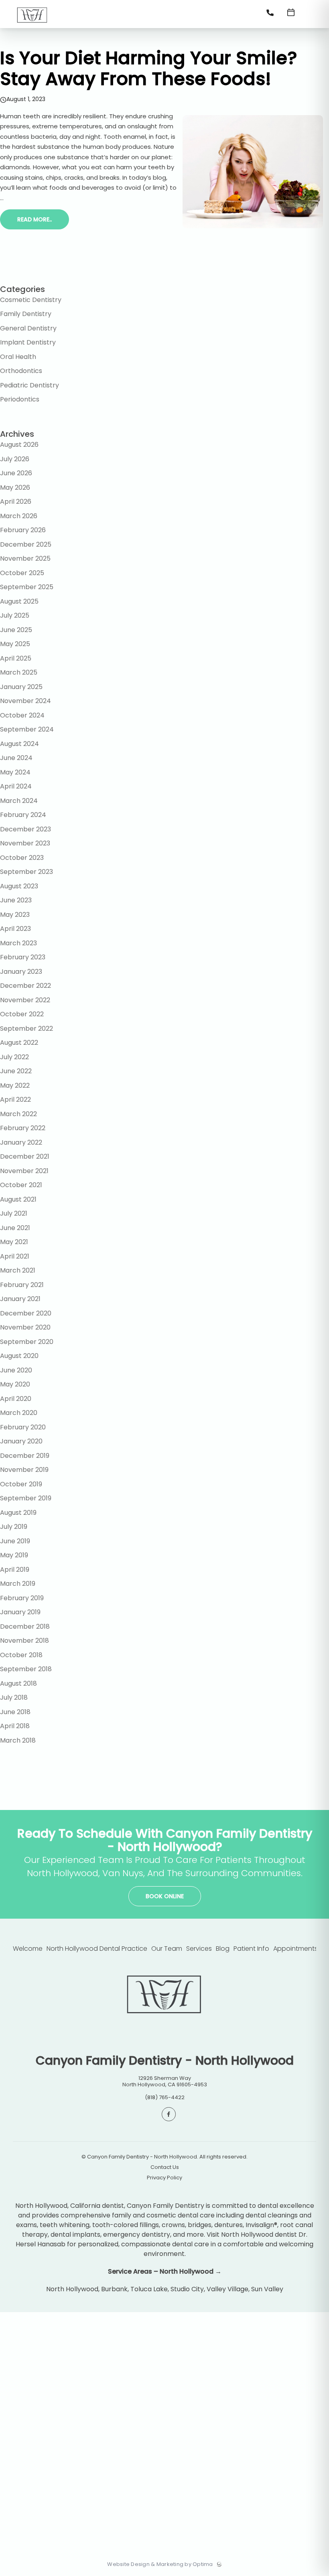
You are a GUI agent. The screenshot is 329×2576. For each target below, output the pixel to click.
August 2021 (18, 1199)
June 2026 (16, 473)
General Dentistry (28, 328)
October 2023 (22, 858)
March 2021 (18, 1270)
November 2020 (25, 1327)
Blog (223, 1949)
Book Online (165, 1896)
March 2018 (18, 1740)
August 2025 (19, 601)
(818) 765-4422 (165, 2097)
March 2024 (19, 801)
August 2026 (19, 445)
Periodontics (20, 399)
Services (199, 1949)
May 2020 (15, 1384)
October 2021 (21, 1185)
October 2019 (21, 1484)
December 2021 (25, 1156)
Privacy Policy (164, 2178)
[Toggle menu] (311, 15)
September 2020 (27, 1342)
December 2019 (25, 1456)
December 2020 (26, 1313)
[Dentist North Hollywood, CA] (32, 25)
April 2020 (16, 1399)
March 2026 (19, 516)
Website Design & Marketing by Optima (160, 2564)
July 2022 (14, 1057)
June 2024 (16, 758)
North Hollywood (72, 2289)
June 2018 (15, 1712)
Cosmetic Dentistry (31, 300)
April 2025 (16, 658)
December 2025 (26, 544)
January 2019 (20, 1612)
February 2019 (22, 1598)
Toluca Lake (149, 2289)
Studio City (187, 2289)
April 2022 (15, 1100)
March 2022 (18, 1114)
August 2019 (18, 1513)
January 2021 (20, 1299)
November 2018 (24, 1641)
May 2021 (14, 1242)
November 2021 (24, 1171)
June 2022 (16, 1071)
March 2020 (19, 1413)
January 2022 (21, 1142)
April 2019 (15, 1570)
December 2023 (25, 829)
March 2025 (19, 672)
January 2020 (21, 1441)
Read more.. (35, 219)
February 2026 (23, 530)
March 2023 (18, 943)
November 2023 (25, 843)
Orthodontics (21, 371)
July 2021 (14, 1213)
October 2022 (22, 1014)
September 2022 (26, 1029)
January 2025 (21, 687)
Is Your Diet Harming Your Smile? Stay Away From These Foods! (149, 68)
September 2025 (27, 587)
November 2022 (25, 1000)
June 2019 (15, 1541)
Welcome (28, 1949)
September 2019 (26, 1498)
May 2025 (15, 644)
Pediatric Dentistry (29, 385)
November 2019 (24, 1470)
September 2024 (27, 729)
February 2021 (22, 1285)
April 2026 (16, 502)
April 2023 (15, 929)
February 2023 (23, 957)
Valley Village (227, 2289)
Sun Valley (267, 2289)
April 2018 (15, 1726)
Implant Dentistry (28, 342)
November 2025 (25, 558)
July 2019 (14, 1527)
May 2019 (14, 1555)
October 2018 (21, 1655)
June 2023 (16, 900)
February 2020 (23, 1427)
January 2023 (21, 972)
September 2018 (26, 1669)
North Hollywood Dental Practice (97, 1949)
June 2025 (16, 630)
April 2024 (16, 786)
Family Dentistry (26, 314)
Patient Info (251, 1949)
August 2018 (18, 1683)
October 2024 (22, 715)
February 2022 (23, 1128)
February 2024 (23, 815)
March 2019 (18, 1584)
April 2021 (15, 1256)
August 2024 (19, 744)
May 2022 (15, 1085)
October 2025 (22, 573)
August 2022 (19, 1043)
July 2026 (15, 459)
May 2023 (15, 915)
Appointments (295, 1949)
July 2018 (14, 1697)
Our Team (167, 1949)
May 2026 (15, 487)
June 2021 (15, 1228)
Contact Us (165, 2167)
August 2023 (19, 886)
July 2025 (15, 615)
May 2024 (15, 772)
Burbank (114, 2289)
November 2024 (25, 701)
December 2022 (25, 986)
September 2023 (26, 872)
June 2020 (16, 1370)
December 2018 (25, 1626)
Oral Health (18, 357)
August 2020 (19, 1356)
